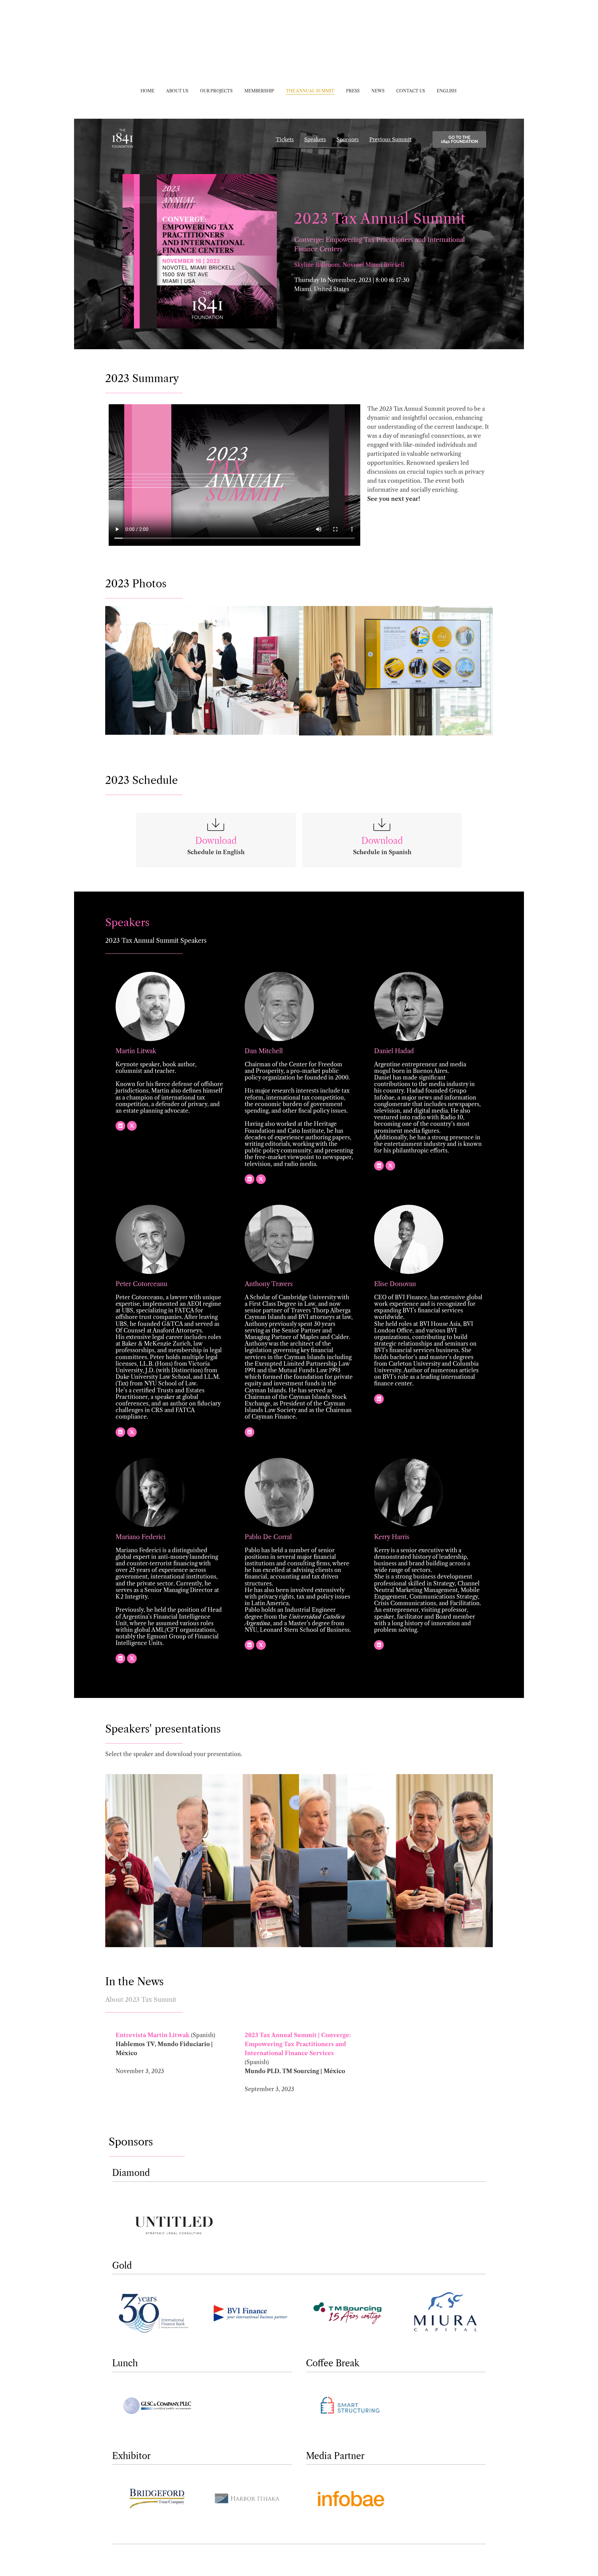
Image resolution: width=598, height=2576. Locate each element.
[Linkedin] (120, 1126)
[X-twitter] (132, 1126)
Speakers (315, 139)
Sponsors (348, 139)
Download (216, 841)
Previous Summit (390, 139)
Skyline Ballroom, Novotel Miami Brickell (349, 265)
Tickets (285, 139)
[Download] (216, 825)
